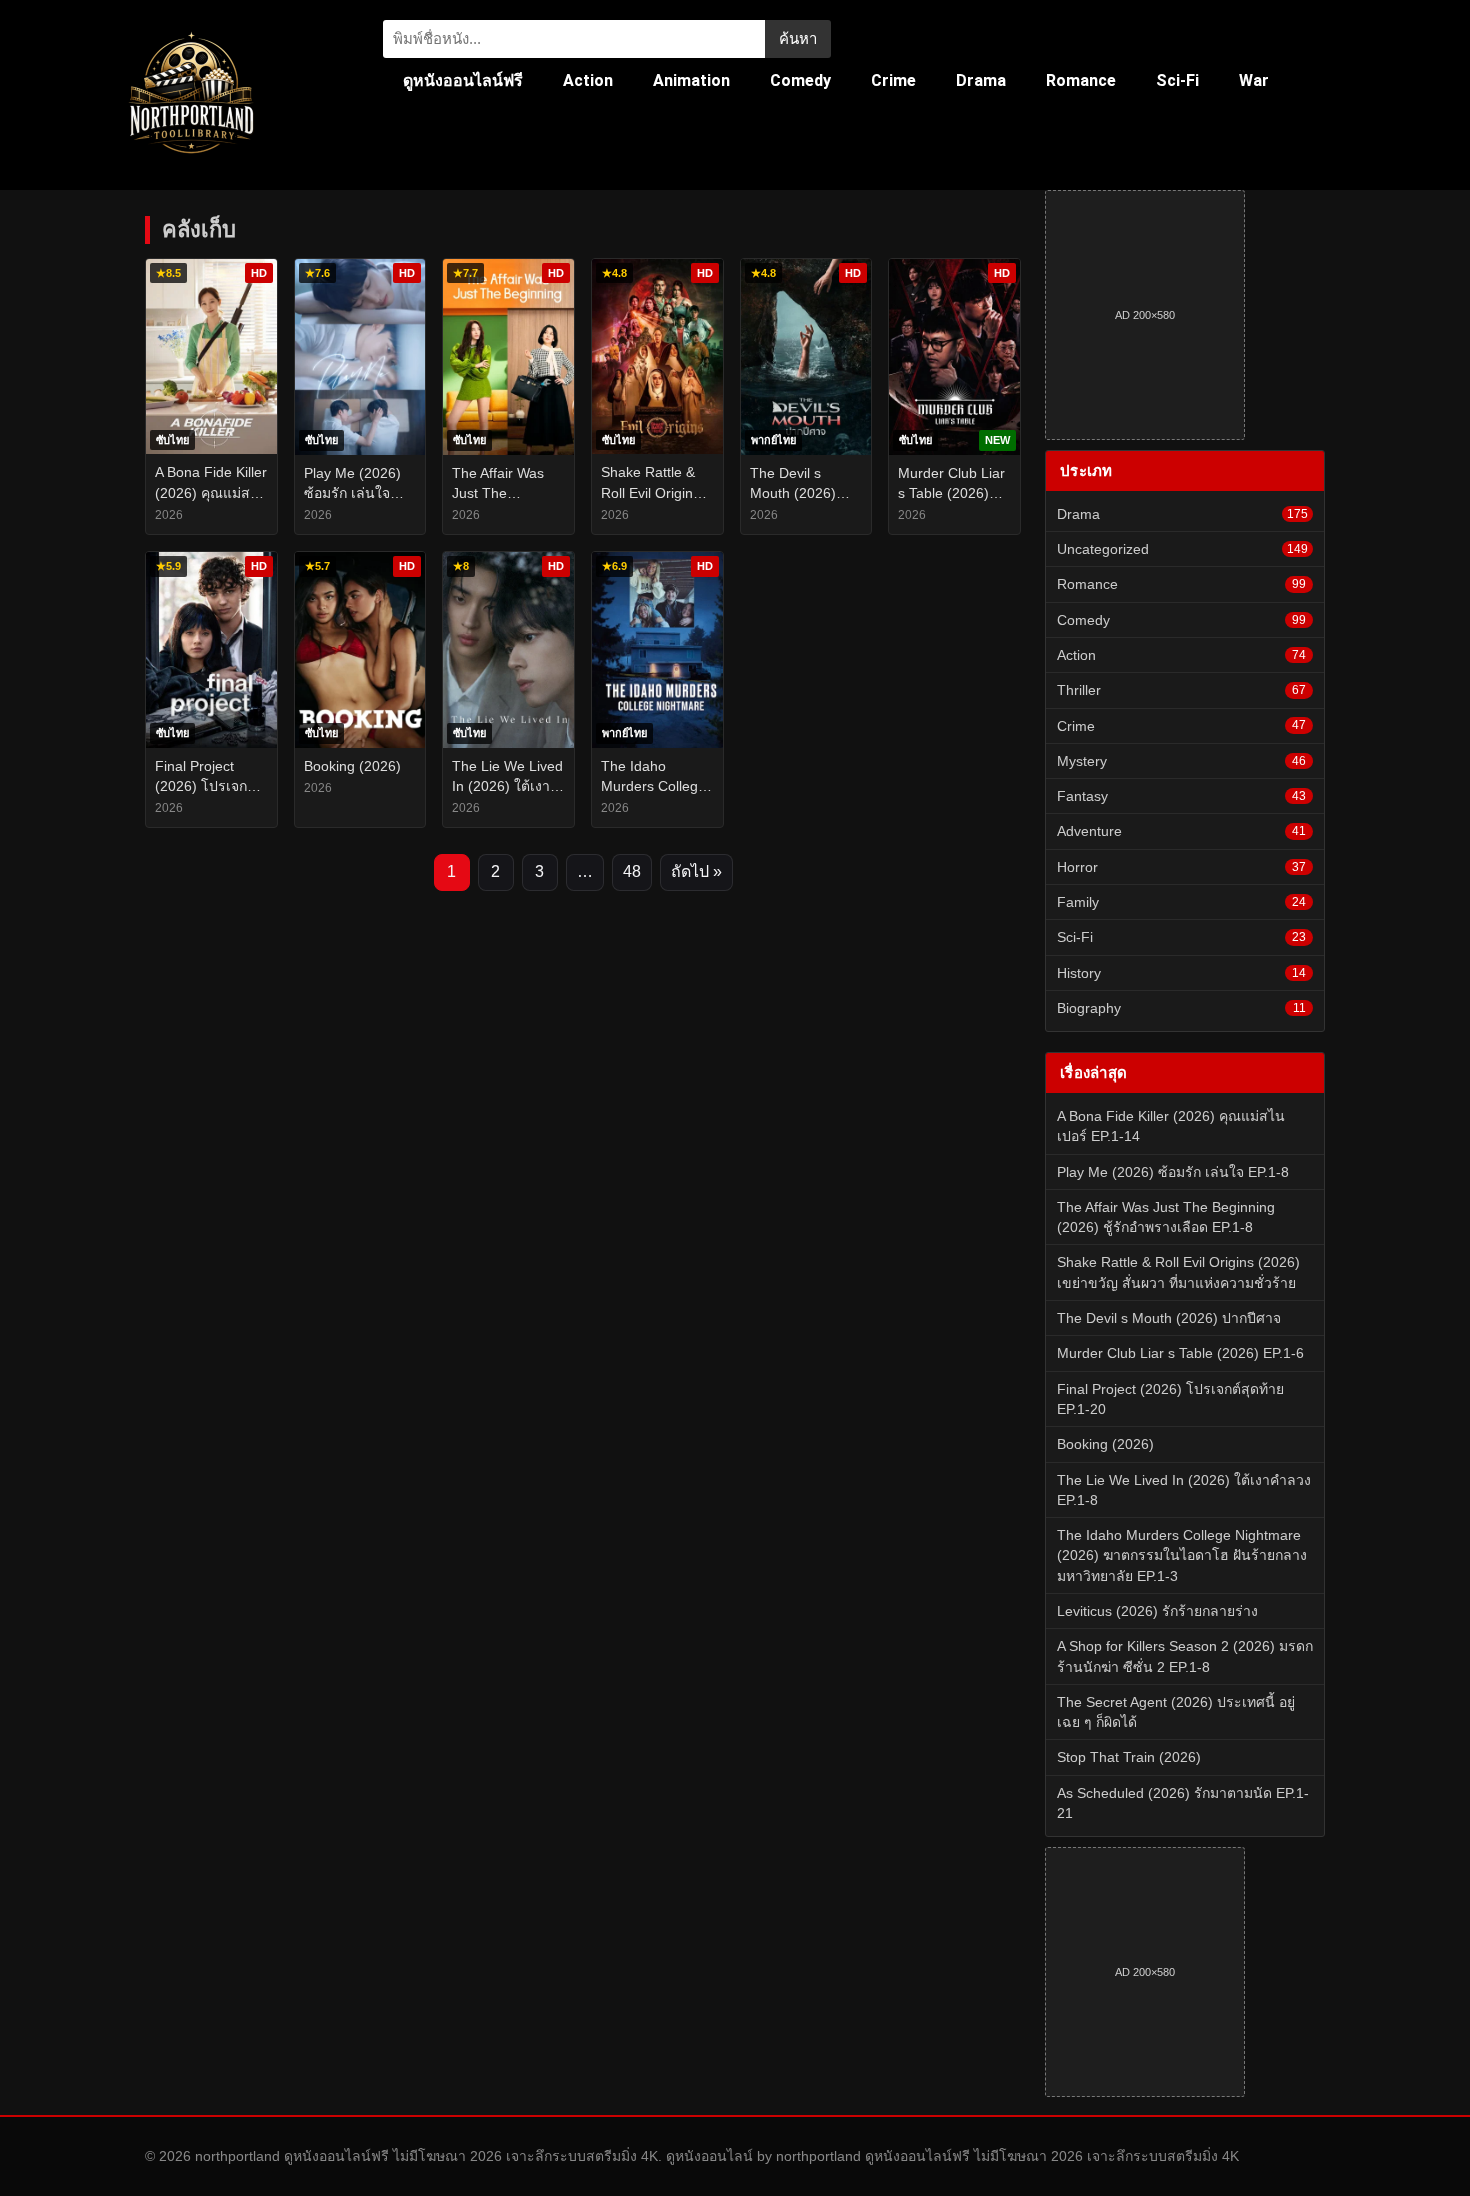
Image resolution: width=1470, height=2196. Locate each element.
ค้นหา (798, 38)
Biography (1181, 1008)
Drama (981, 80)
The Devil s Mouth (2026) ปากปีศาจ (1169, 1318)
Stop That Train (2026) (1129, 1757)
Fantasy (1181, 796)
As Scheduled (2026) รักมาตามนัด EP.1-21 (1183, 1803)
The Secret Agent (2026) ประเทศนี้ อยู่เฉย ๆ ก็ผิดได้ (1176, 1712)
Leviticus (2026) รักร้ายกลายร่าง (1157, 1611)
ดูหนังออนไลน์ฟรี (463, 80)
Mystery (1181, 761)
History (1181, 973)
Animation (691, 80)
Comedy (800, 80)
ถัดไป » (696, 871)
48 (632, 871)
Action (588, 80)
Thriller (1181, 690)
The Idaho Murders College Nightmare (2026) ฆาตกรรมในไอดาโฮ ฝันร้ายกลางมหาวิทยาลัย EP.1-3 (1182, 1555)
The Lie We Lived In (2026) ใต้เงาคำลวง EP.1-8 (1184, 1490)
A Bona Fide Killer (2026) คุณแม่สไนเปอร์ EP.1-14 (1171, 1126)
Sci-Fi (1177, 80)
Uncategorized (1182, 549)
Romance (1081, 80)
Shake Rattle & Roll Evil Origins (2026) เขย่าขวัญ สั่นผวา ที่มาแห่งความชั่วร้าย (1178, 1272)
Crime (893, 80)
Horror (1181, 867)
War (1254, 80)
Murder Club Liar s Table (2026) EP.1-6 (1180, 1353)
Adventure (1181, 831)
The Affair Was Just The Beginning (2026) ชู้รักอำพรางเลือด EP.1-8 (1166, 1217)
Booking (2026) (1105, 1444)
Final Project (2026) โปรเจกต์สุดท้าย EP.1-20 (1170, 1399)
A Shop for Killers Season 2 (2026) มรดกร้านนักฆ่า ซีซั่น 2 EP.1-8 (1185, 1656)
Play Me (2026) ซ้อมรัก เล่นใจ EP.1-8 (1173, 1172)
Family (1181, 902)
